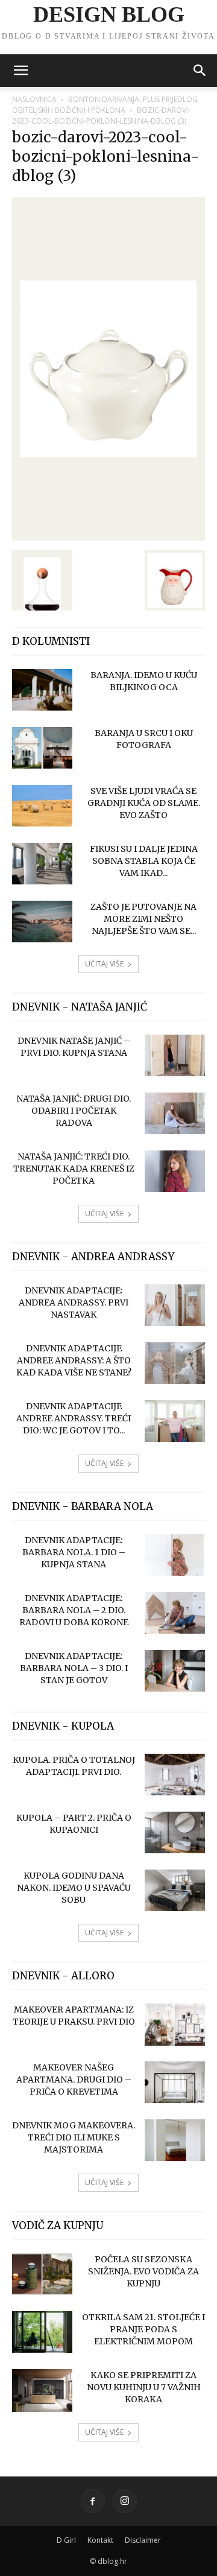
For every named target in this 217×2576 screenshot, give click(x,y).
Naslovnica (34, 99)
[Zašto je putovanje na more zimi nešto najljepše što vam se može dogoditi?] (42, 922)
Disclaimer (143, 2540)
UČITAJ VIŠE (104, 964)
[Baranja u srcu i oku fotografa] (42, 748)
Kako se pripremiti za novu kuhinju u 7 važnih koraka (144, 2387)
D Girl (66, 2540)
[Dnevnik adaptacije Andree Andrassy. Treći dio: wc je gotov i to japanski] (175, 1421)
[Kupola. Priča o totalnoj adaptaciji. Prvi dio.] (175, 1775)
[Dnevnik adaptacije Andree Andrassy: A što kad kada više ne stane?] (175, 1363)
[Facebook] (93, 2501)
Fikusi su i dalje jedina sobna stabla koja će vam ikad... (144, 861)
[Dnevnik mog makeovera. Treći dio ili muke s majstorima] (175, 2140)
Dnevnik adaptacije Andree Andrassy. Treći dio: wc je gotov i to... (74, 1418)
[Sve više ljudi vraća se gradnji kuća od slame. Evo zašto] (42, 806)
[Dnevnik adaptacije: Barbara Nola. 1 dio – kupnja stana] (175, 1555)
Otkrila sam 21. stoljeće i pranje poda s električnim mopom (143, 2329)
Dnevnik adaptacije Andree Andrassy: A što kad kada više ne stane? (74, 1360)
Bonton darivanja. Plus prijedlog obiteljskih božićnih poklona (105, 105)
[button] (20, 71)
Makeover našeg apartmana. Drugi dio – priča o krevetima (74, 2080)
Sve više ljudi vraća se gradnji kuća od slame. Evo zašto (144, 803)
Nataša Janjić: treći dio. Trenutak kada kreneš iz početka (74, 1169)
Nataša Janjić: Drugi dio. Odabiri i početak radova (74, 1111)
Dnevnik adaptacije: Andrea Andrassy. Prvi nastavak (74, 1302)
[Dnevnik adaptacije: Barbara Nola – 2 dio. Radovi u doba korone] (175, 1613)
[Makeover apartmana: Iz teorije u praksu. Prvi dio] (175, 2025)
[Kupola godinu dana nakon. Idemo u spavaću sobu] (175, 1890)
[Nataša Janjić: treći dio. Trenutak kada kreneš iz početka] (175, 1171)
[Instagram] (125, 2501)
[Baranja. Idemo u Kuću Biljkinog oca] (42, 690)
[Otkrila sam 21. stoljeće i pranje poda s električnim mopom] (42, 2332)
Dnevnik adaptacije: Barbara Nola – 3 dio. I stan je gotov (74, 1668)
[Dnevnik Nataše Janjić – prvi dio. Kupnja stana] (175, 1055)
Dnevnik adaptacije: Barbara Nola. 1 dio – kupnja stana (74, 1552)
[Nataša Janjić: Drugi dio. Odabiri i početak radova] (175, 1113)
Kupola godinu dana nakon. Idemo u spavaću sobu (74, 1888)
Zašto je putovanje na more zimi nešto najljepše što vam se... (143, 919)
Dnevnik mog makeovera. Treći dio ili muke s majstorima (74, 2137)
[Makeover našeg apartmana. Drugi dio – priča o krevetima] (175, 2082)
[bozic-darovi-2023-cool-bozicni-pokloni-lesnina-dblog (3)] (108, 538)
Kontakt (100, 2540)
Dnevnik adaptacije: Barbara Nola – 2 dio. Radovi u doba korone (74, 1610)
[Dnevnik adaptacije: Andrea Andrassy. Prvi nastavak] (175, 1305)
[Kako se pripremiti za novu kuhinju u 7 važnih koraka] (42, 2390)
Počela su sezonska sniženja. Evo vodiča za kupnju (143, 2271)
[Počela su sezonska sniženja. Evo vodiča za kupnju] (42, 2274)
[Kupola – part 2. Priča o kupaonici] (175, 1832)
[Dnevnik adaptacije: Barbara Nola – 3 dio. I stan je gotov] (175, 1671)
